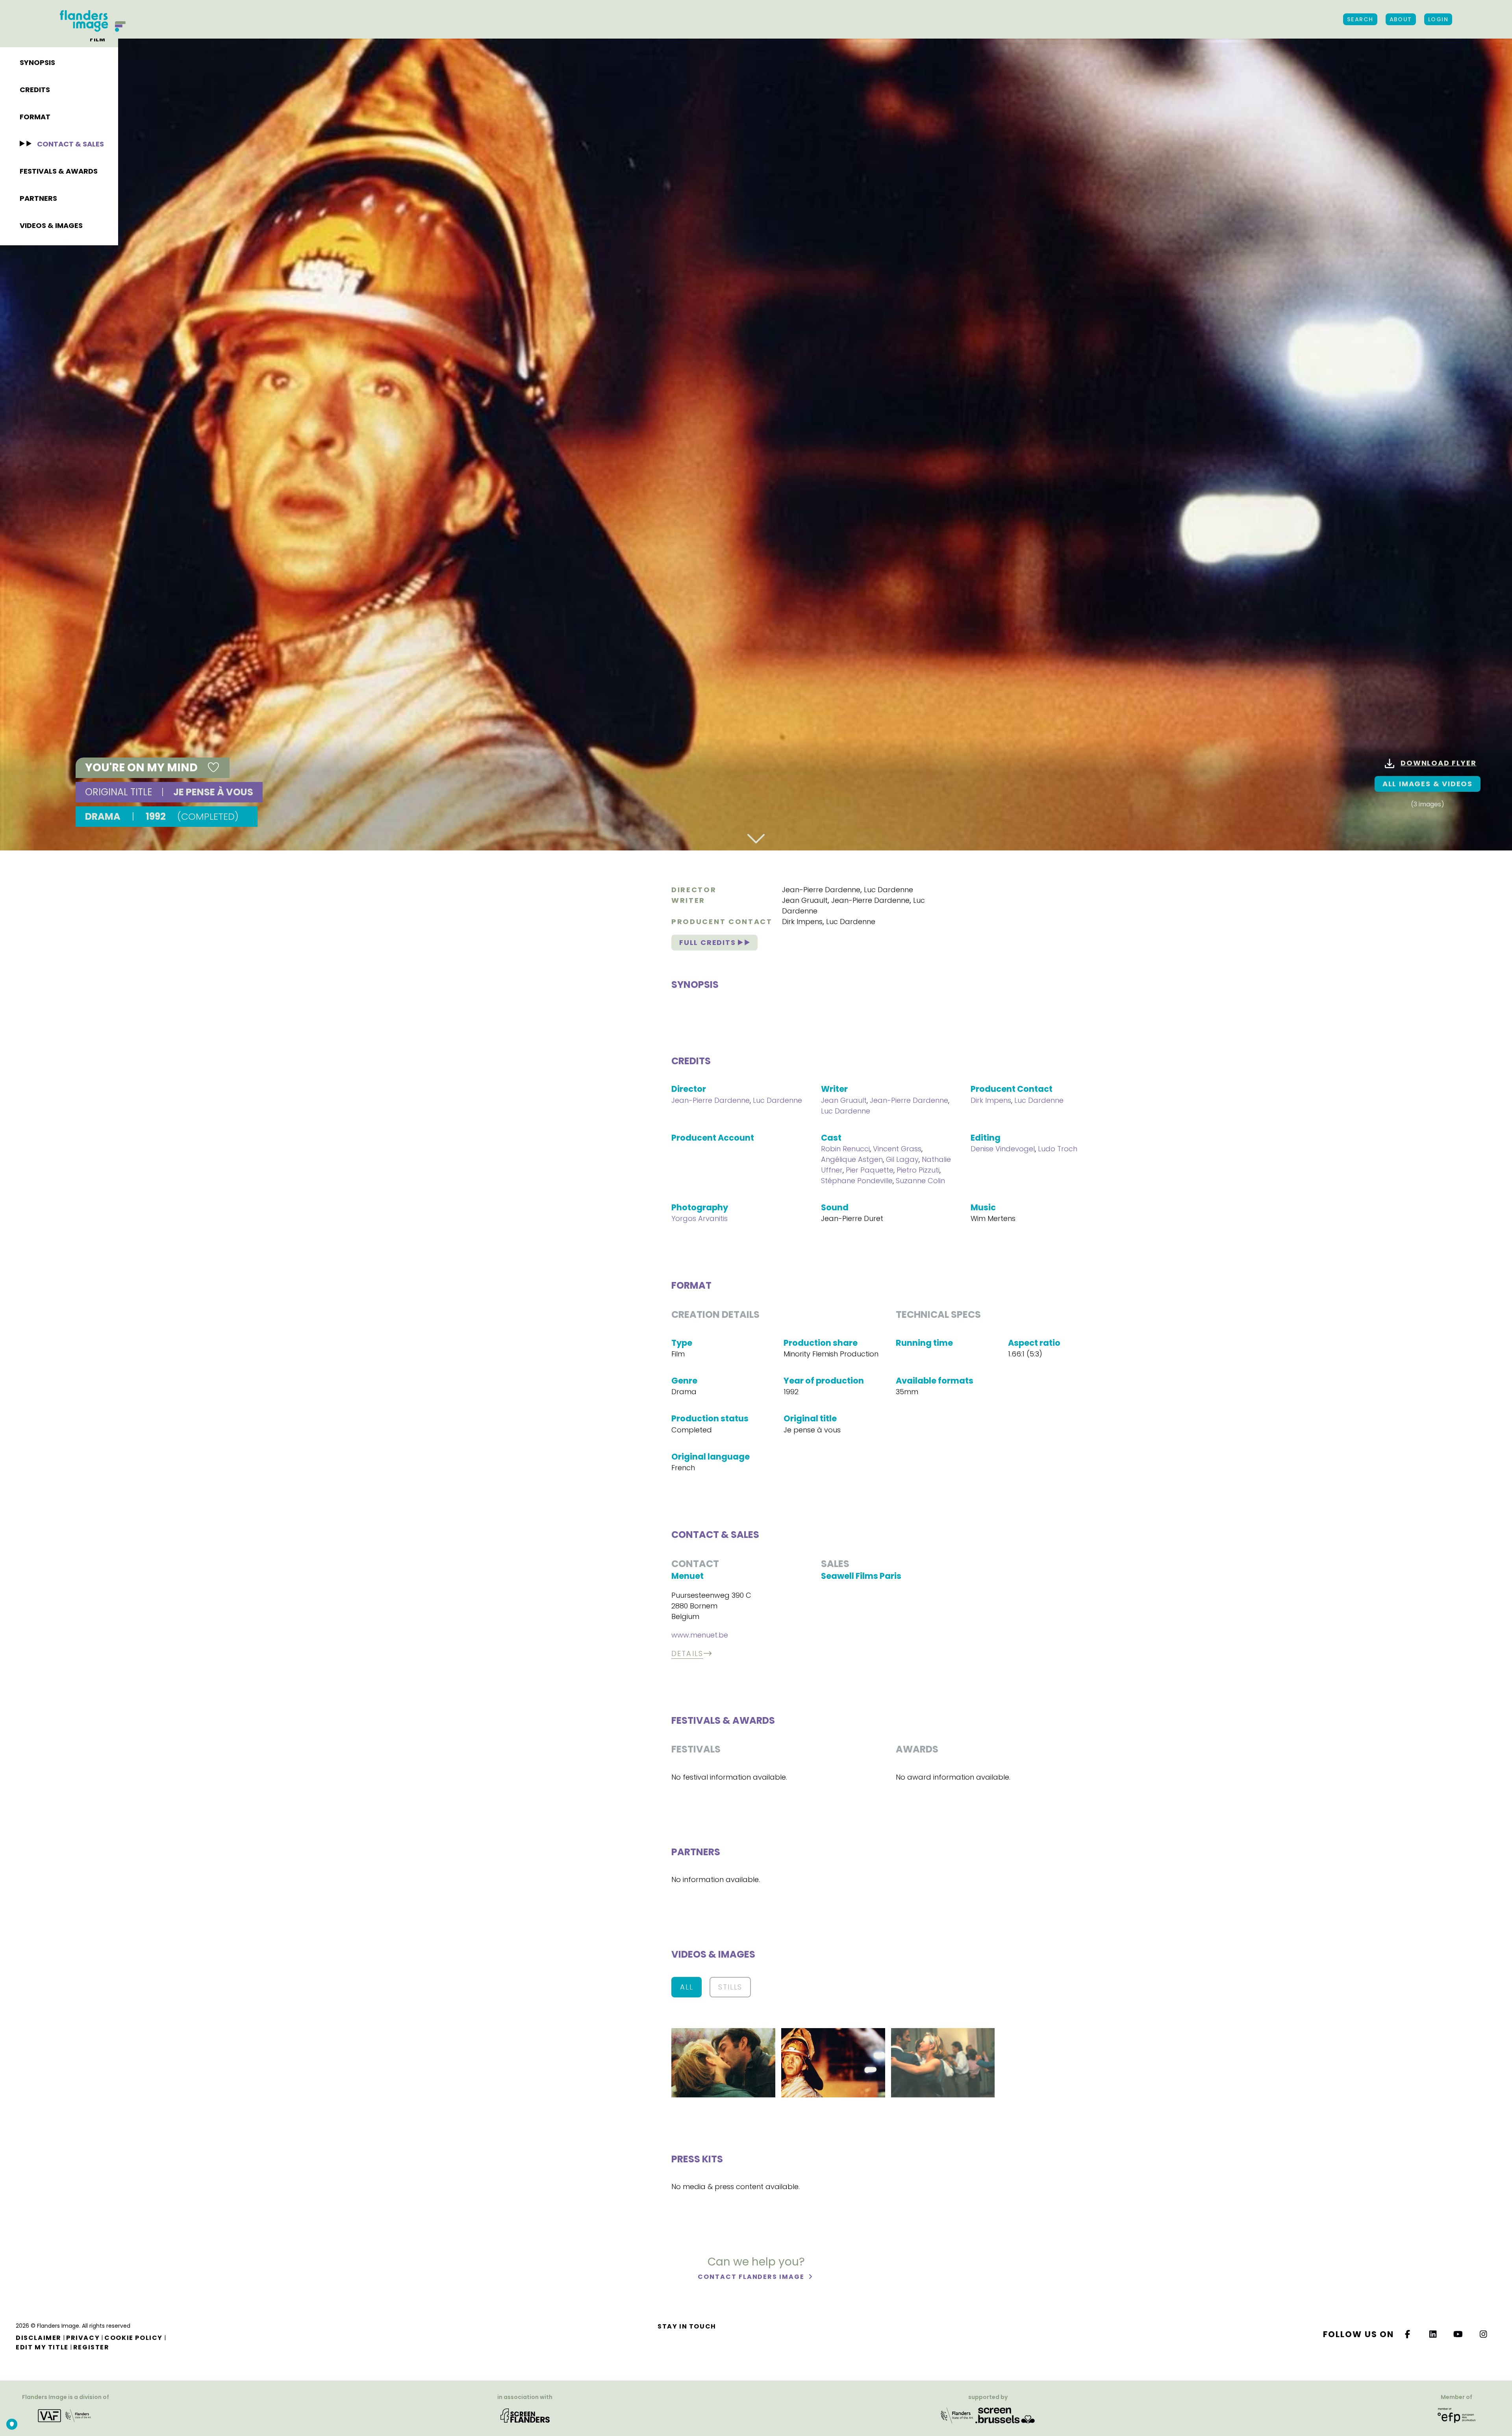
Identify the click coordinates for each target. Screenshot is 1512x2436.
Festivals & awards (59, 171)
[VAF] (66, 2415)
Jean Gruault (805, 900)
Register (91, 2347)
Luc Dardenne (888, 890)
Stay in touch (687, 2326)
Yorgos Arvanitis (699, 1218)
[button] (723, 2062)
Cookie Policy (133, 2338)
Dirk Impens (802, 922)
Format (35, 117)
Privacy (83, 2338)
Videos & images (51, 225)
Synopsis (37, 62)
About (1401, 19)
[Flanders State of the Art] (957, 2415)
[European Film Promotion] (1456, 2415)
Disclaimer (39, 2338)
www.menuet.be (700, 1635)
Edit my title (42, 2347)
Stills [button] (730, 1987)
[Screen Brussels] (1005, 2415)
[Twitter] (1433, 2334)
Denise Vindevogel (1003, 1149)
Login (1438, 19)
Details (687, 1653)
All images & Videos (1428, 784)
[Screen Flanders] (525, 2415)
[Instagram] (1484, 2334)
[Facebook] (1408, 2334)
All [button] (687, 1987)
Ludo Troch (1058, 1149)
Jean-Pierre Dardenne (821, 890)
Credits (35, 90)
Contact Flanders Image (752, 2277)
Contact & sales (70, 144)
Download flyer (1438, 763)
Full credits (709, 942)
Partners (38, 198)
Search (1360, 19)
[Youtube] (1458, 2334)
